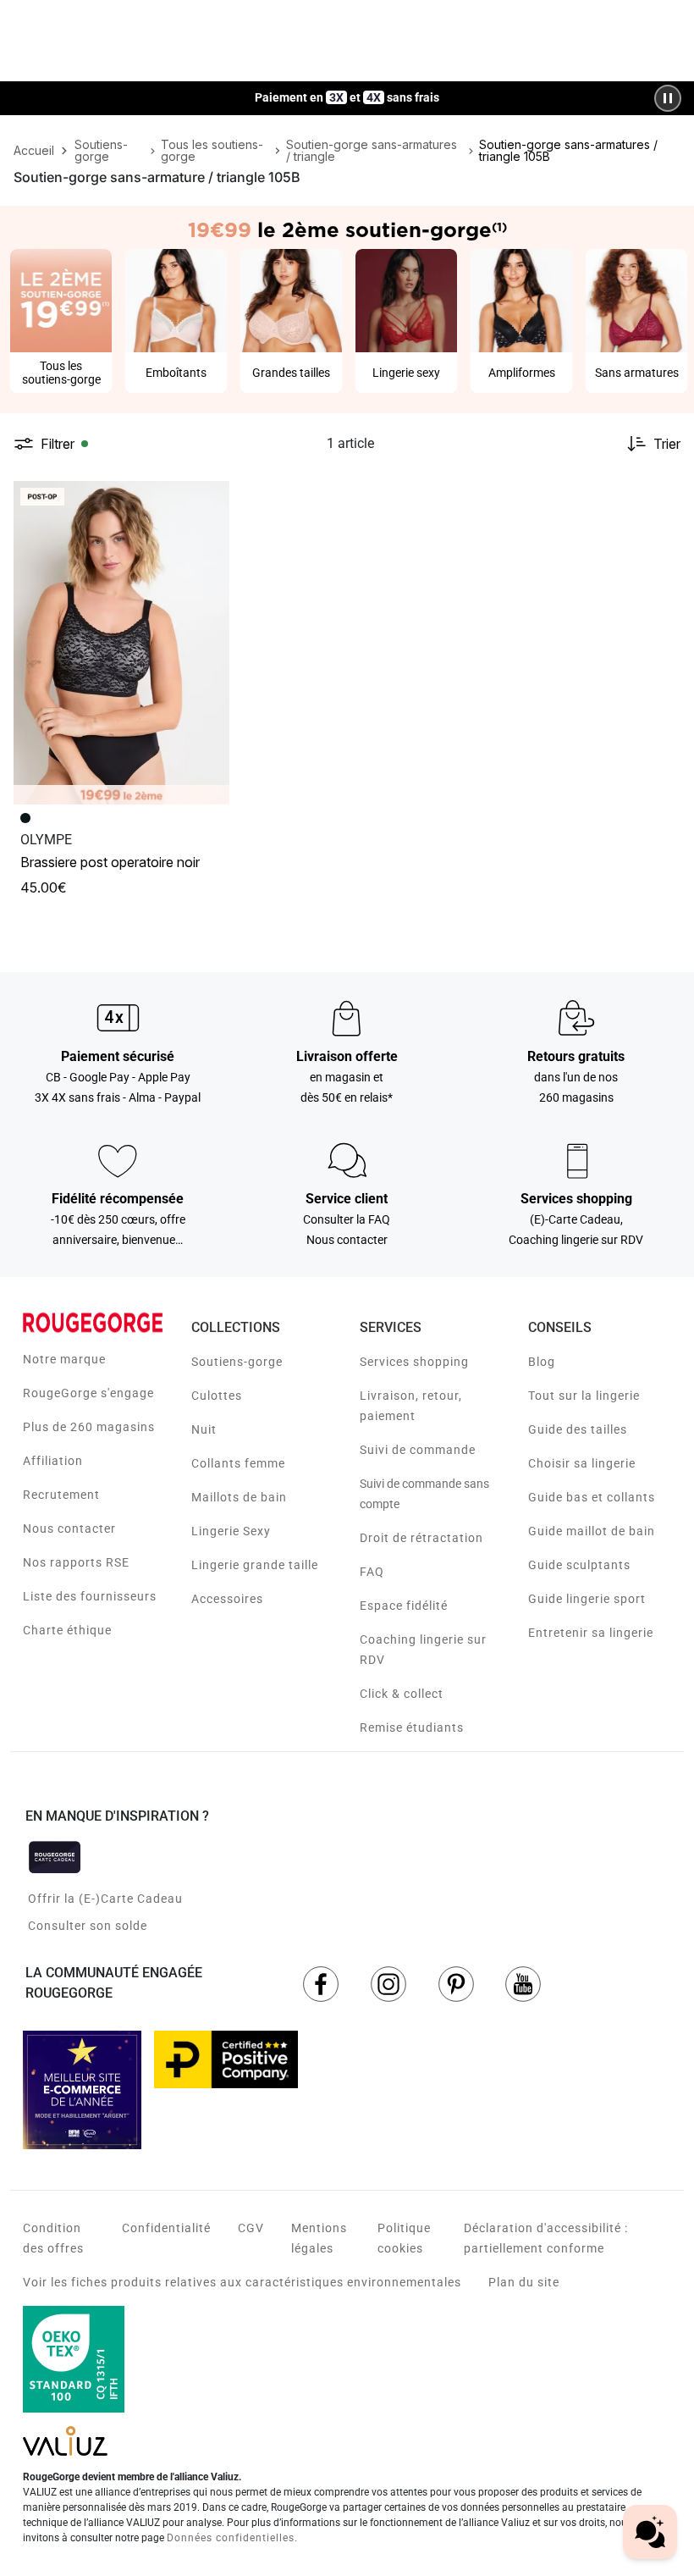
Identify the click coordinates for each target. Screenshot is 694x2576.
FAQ (372, 1572)
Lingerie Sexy (231, 1531)
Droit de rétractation (421, 1538)
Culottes (217, 1396)
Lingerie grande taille (255, 1565)
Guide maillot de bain (592, 1531)
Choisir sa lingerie (582, 1463)
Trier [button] (667, 444)
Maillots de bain (239, 1497)
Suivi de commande (418, 1450)
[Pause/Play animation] (668, 98)
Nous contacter (69, 1528)
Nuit (204, 1429)
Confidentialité (166, 2228)
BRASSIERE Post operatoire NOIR (110, 862)
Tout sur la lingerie (584, 1396)
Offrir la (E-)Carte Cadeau (105, 1899)
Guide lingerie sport (587, 1599)
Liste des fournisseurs (90, 1596)
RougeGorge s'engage (88, 1393)
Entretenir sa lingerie (591, 1633)
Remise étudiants (412, 1727)
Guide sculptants (579, 1565)
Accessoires (227, 1599)
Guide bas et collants (592, 1497)
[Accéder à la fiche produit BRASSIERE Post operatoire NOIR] (121, 643)
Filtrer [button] (58, 444)
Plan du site (524, 2282)
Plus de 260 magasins (89, 1427)
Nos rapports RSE (76, 1562)
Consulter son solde (88, 1926)
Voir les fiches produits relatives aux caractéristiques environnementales (242, 2282)
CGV (251, 2228)
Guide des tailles (578, 1429)
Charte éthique (67, 1630)
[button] (209, 501)
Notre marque (64, 1359)
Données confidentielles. (232, 2538)
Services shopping (414, 1362)
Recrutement (61, 1495)
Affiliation (53, 1461)
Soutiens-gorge (237, 1362)
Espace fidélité (404, 1606)
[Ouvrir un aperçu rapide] (209, 501)
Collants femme (238, 1463)
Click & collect (402, 1694)
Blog (542, 1362)
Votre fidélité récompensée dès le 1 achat (347, 89)
